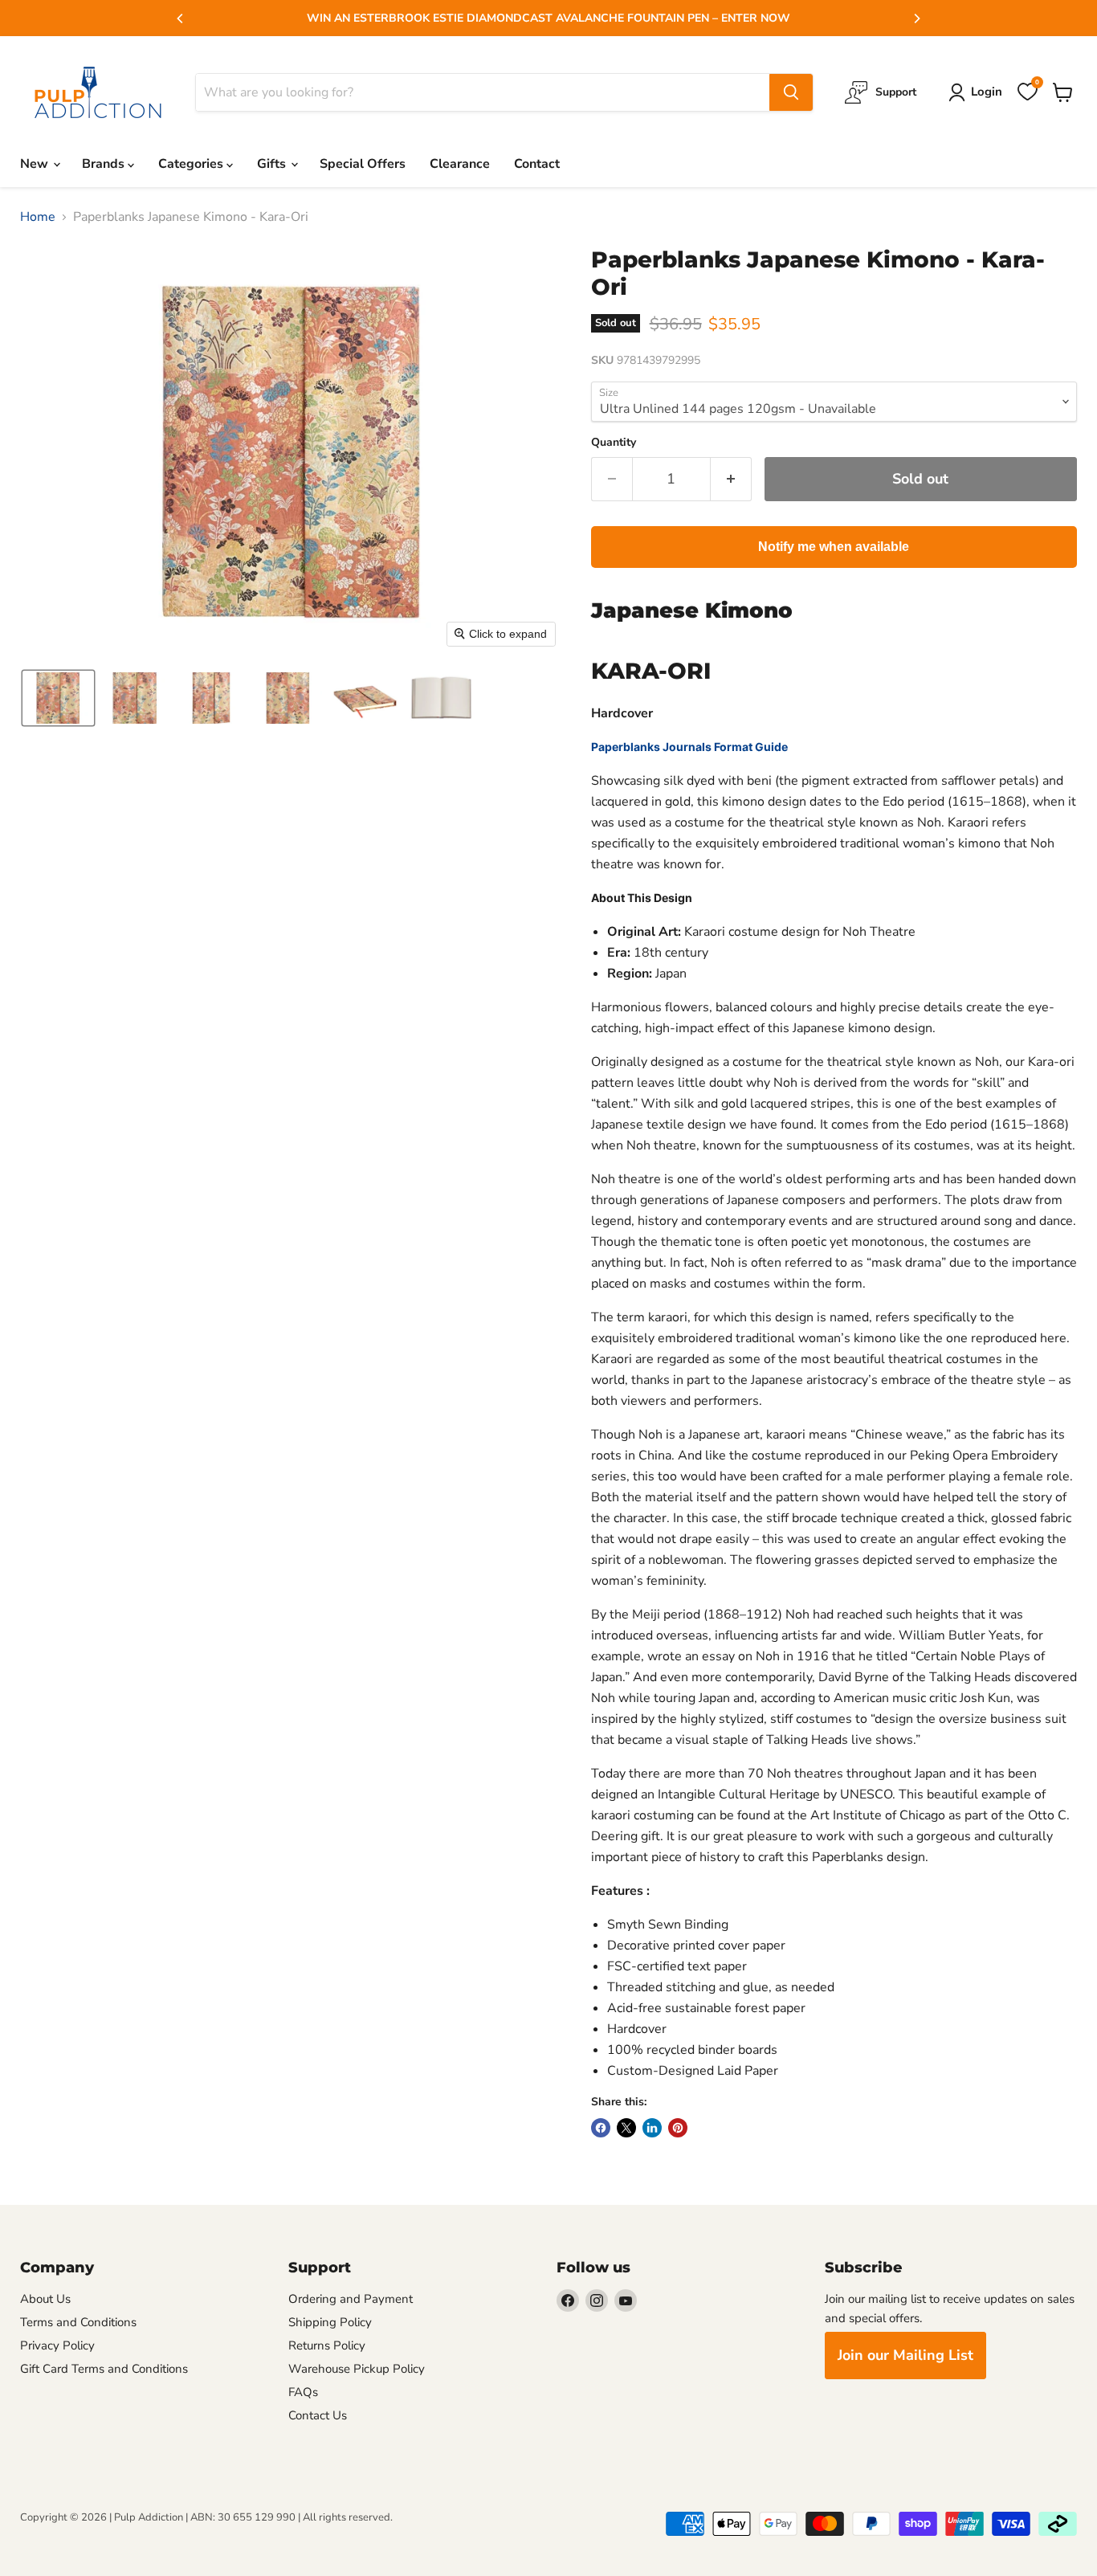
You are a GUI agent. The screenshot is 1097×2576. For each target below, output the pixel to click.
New (36, 164)
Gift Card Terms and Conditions (104, 2369)
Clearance (460, 164)
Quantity (614, 443)
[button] (58, 698)
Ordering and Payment (351, 2299)
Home (38, 217)
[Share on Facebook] (601, 2128)
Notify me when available (834, 547)
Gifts (273, 164)
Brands (105, 164)
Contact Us (318, 2415)
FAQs (303, 2392)
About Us (45, 2299)
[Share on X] (626, 2128)
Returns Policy (327, 2345)
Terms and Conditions (78, 2322)
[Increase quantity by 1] (731, 479)
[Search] (791, 92)
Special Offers (363, 164)
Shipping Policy (330, 2322)
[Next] (916, 18)
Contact (537, 164)
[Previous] (181, 18)
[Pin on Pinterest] (678, 2128)
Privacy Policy (57, 2345)
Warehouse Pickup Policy (357, 2369)
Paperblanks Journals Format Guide (689, 747)
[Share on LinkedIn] (652, 2128)
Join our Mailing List (905, 2355)
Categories (192, 164)
